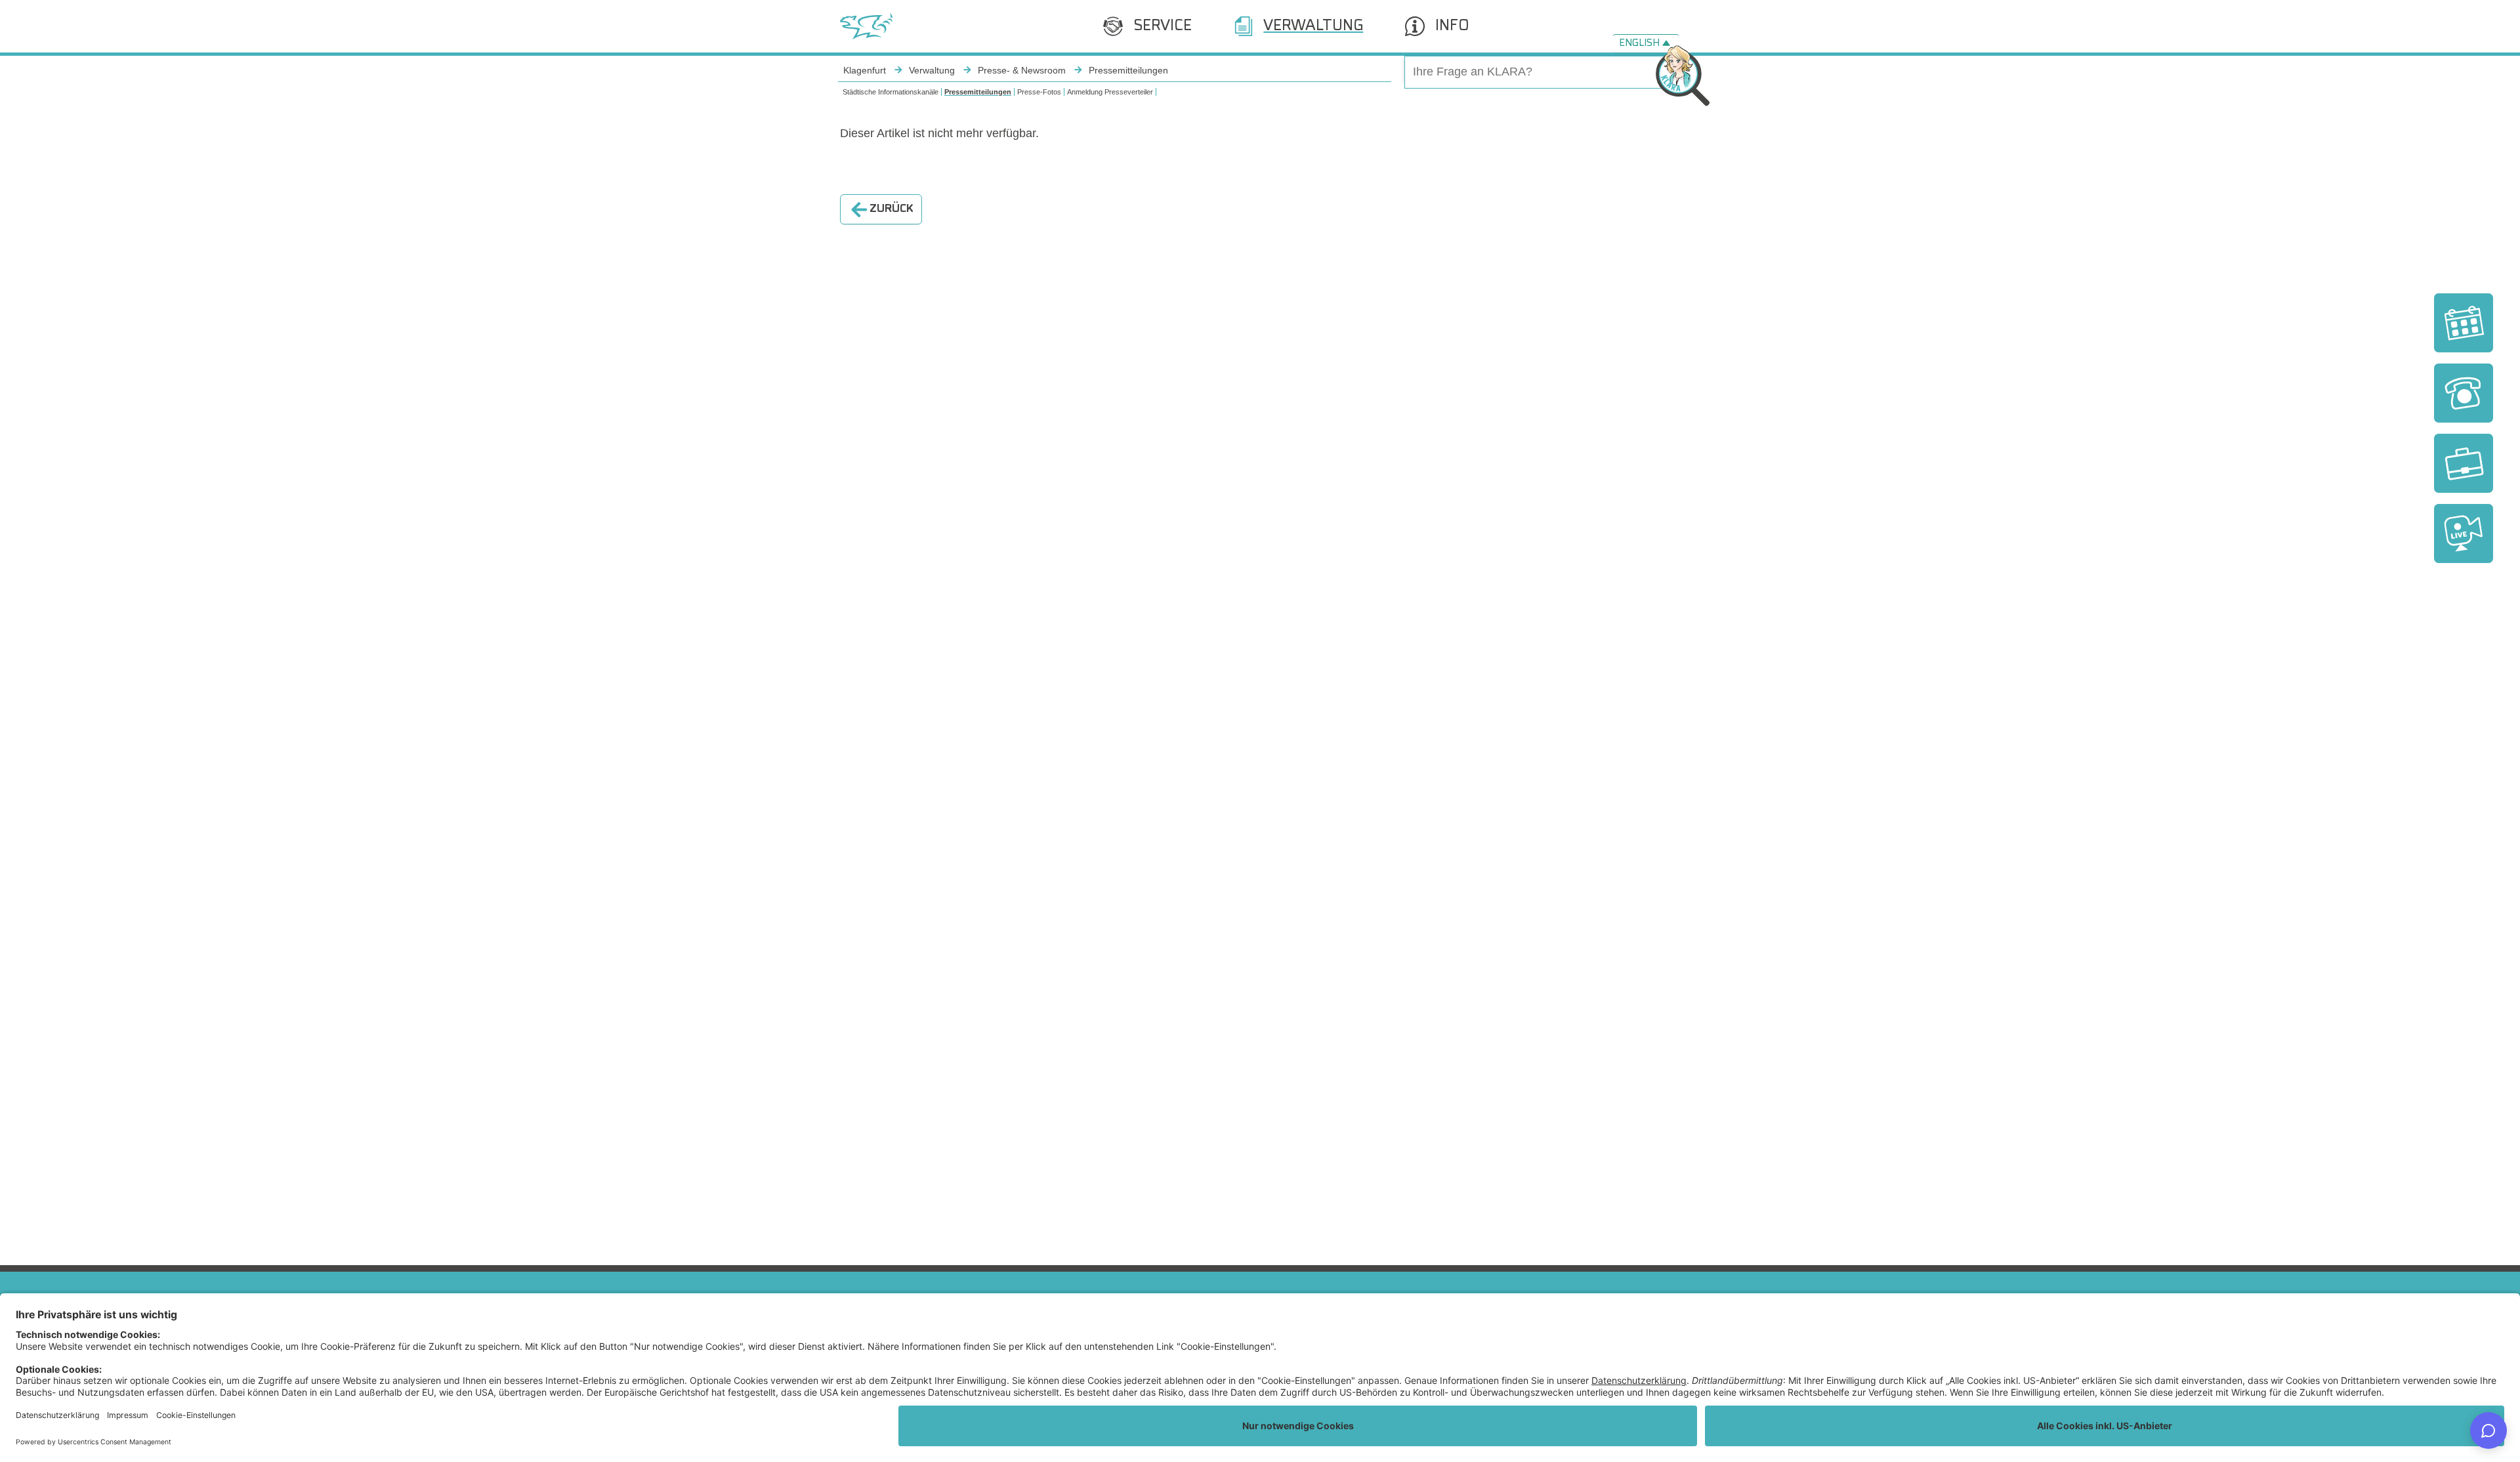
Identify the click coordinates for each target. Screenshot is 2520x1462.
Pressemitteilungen (978, 92)
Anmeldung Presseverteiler (1110, 92)
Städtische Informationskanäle (891, 92)
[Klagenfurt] (866, 26)
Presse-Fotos (1039, 92)
